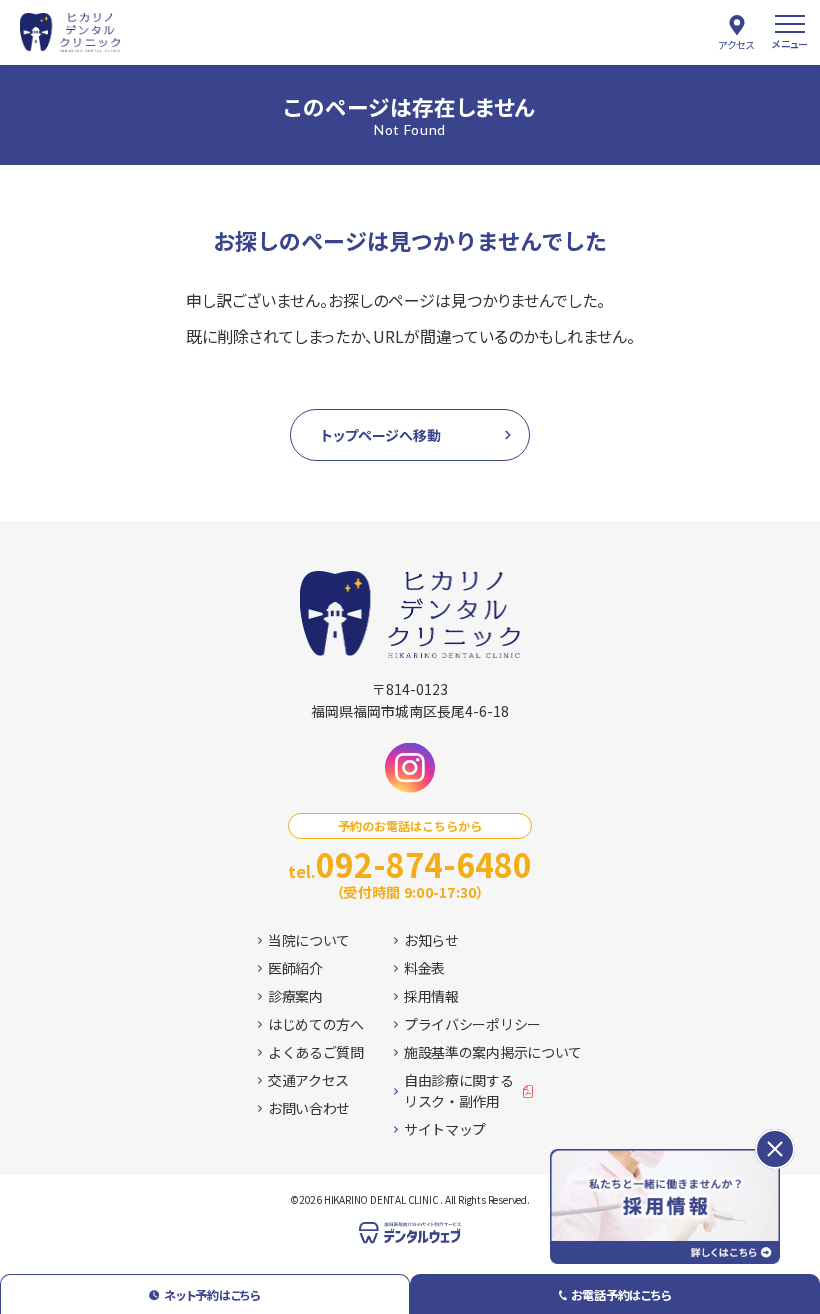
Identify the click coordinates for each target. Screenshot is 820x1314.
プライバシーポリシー (472, 1024)
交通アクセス (308, 1080)
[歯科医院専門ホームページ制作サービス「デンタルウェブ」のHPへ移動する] (410, 1233)
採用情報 (431, 996)
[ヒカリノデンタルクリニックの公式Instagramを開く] (410, 768)
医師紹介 (295, 968)
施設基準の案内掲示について (493, 1052)
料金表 (424, 968)
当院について (309, 940)
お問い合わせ (309, 1108)
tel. (410, 865)
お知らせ (431, 940)
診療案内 (295, 996)
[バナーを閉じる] (775, 1149)
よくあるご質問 (316, 1052)
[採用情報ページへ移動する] (665, 1206)
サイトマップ (445, 1129)
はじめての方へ (316, 1024)
